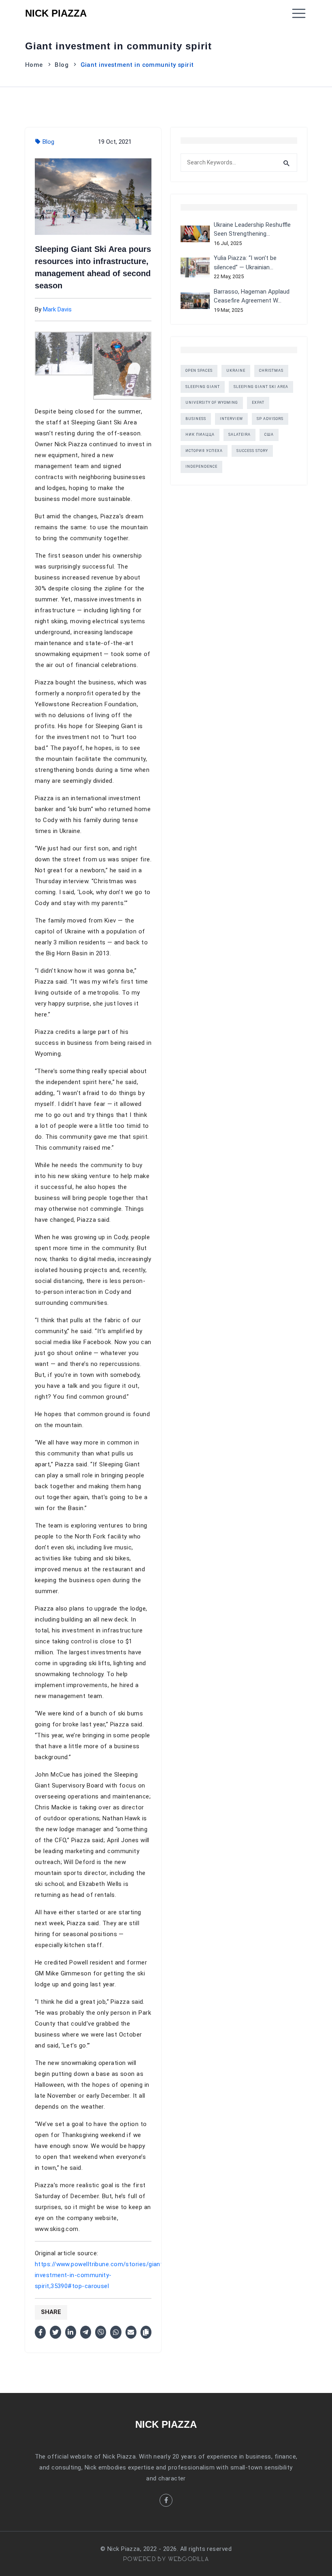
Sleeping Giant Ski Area (261, 387)
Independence (201, 467)
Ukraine (236, 371)
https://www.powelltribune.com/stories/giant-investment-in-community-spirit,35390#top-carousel (100, 2275)
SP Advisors (270, 419)
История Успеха (204, 451)
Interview (231, 419)
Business (196, 419)
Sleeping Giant (203, 387)
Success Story (252, 451)
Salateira (239, 435)
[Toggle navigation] (299, 13)
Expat (258, 403)
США (269, 435)
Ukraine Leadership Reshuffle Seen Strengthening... (252, 229)
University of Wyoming (212, 403)
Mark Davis (57, 309)
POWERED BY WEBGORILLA (166, 2559)
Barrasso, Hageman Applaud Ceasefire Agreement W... (252, 296)
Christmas (271, 371)
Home (34, 65)
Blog (62, 65)
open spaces (199, 371)
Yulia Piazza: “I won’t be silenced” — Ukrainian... (245, 263)
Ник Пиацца (200, 435)
